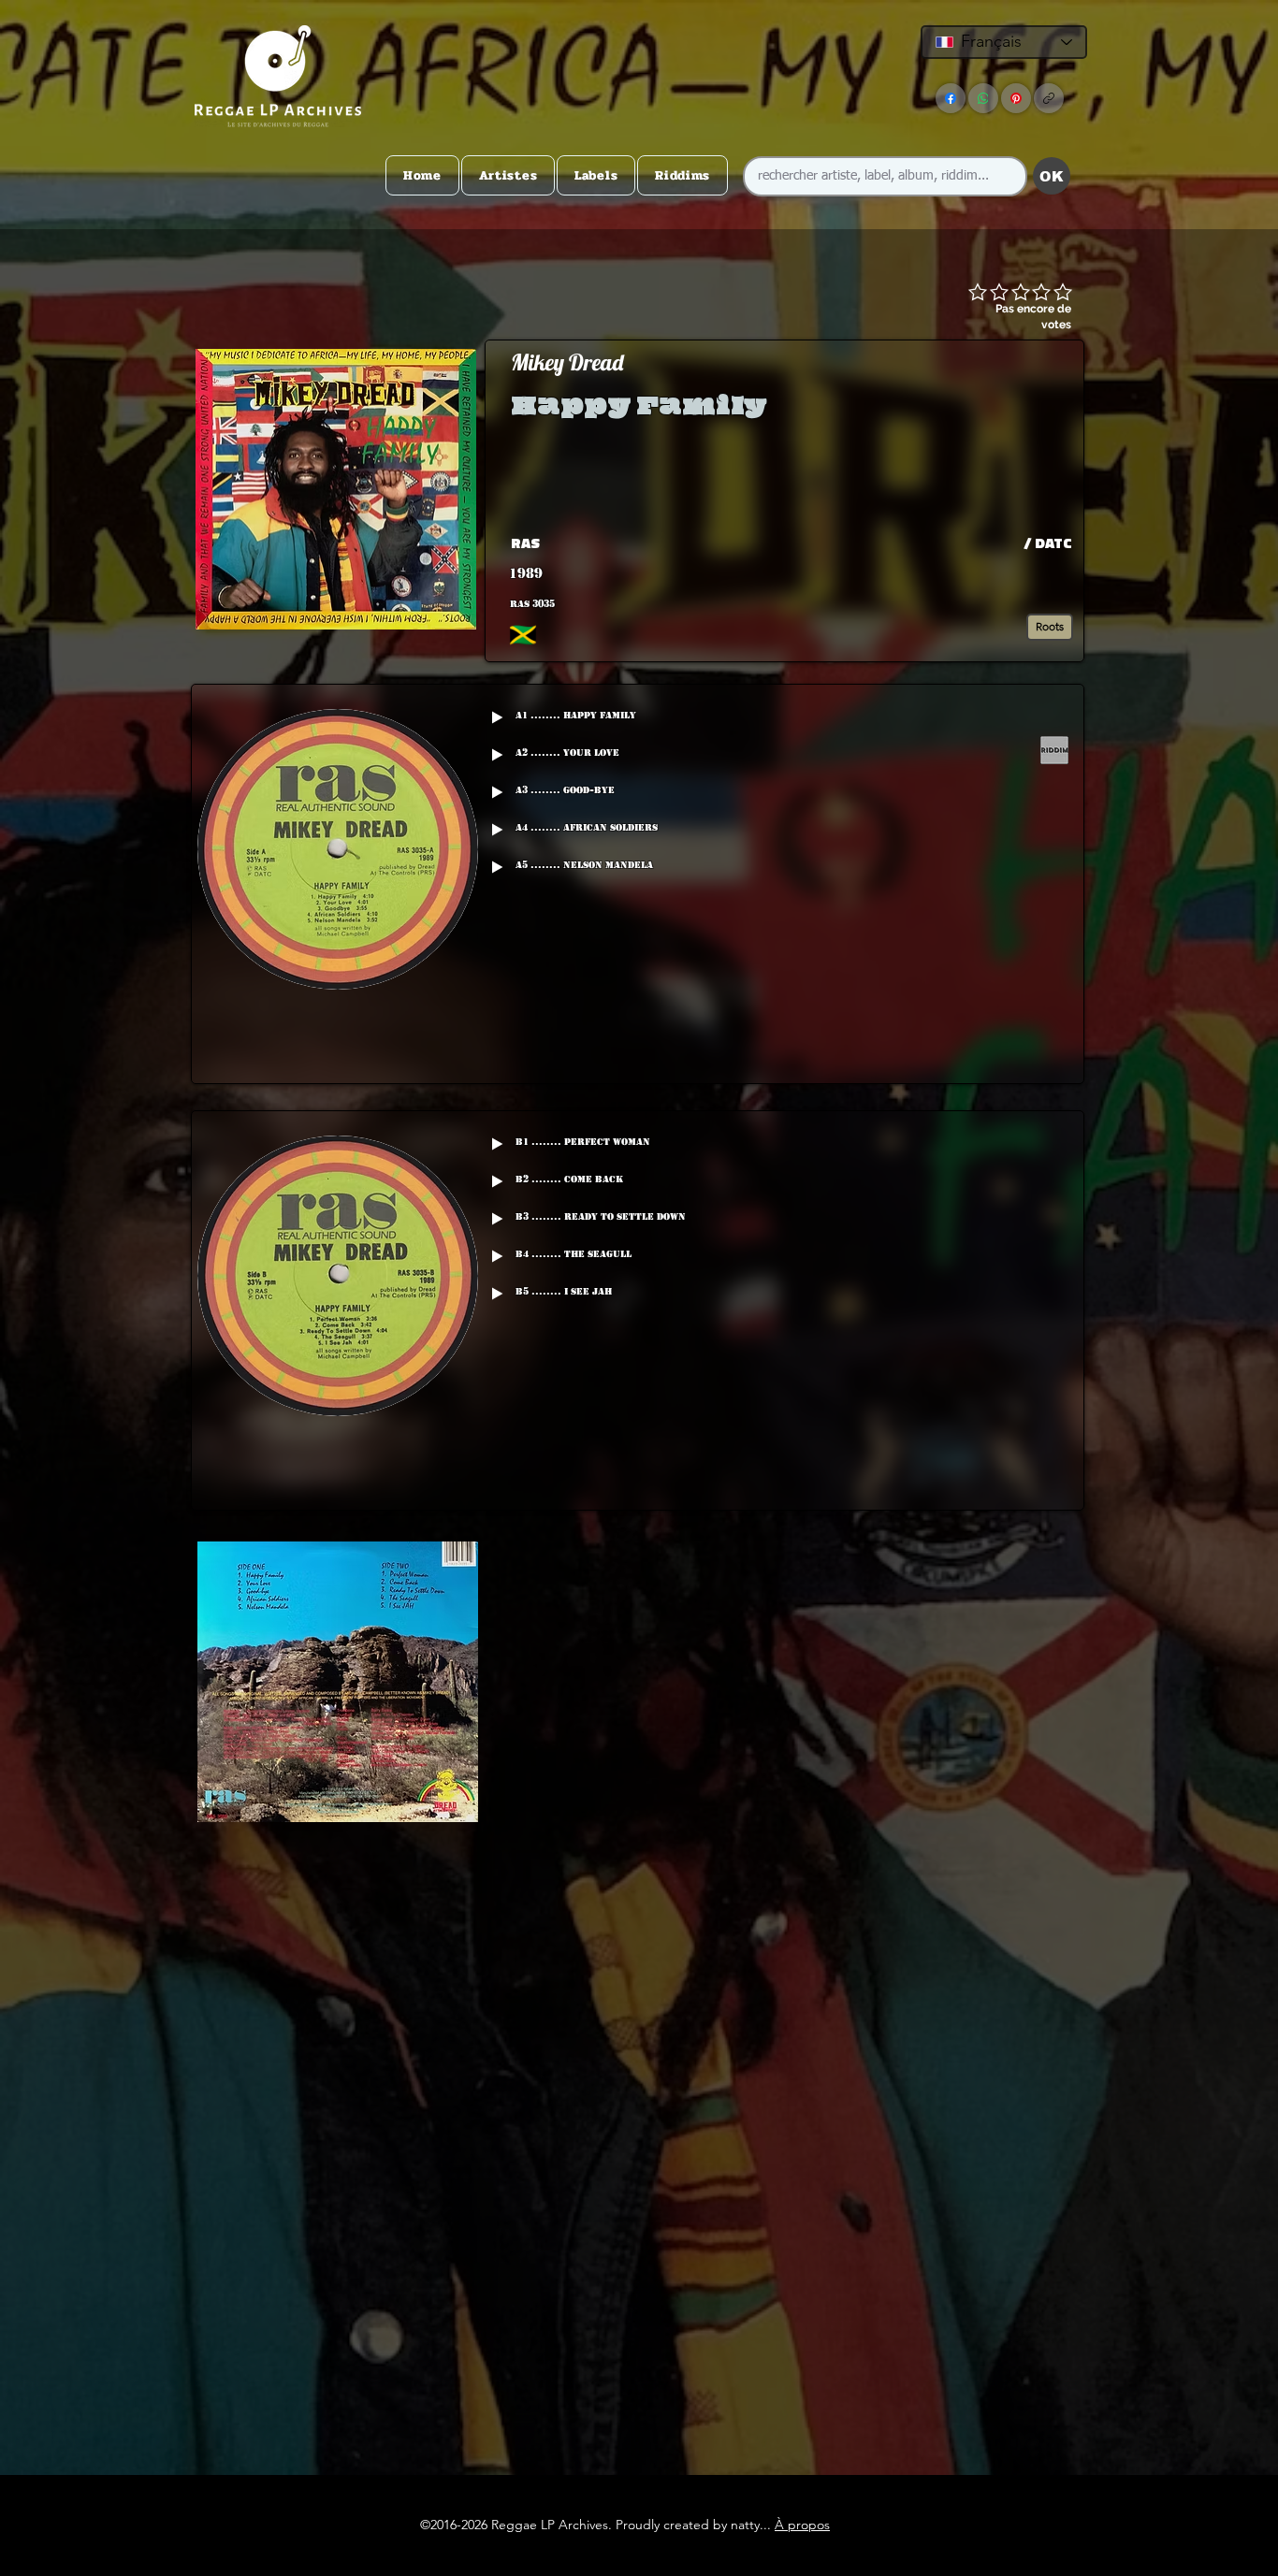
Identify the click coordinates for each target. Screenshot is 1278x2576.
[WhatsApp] (983, 98)
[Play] (497, 717)
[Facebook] (951, 98)
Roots (1050, 626)
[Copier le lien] (1049, 98)
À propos (802, 2525)
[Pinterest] (1016, 98)
